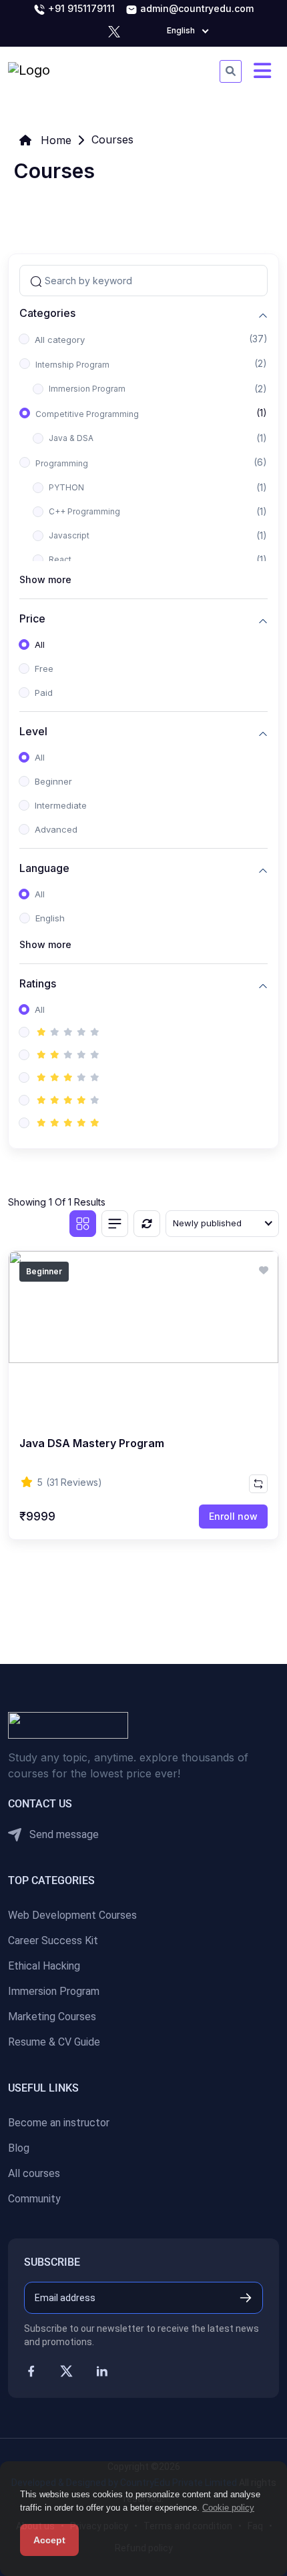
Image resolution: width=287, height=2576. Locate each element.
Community (34, 2199)
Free (44, 669)
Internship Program (72, 365)
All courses (34, 2173)
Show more (45, 579)
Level (33, 732)
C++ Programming (84, 511)
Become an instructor (59, 2123)
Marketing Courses (52, 2017)
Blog (19, 2148)
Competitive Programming (87, 414)
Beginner (53, 781)
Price (32, 619)
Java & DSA (71, 438)
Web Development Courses (72, 1915)
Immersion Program (87, 389)
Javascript (69, 535)
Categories (47, 313)
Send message (63, 1834)
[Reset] (147, 1224)
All (40, 645)
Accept (49, 2540)
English (50, 918)
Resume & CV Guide (54, 2042)
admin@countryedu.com (196, 8)
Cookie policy (228, 2508)
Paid (44, 693)
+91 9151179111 (80, 8)
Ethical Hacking (44, 1966)
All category (60, 340)
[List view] (115, 1224)
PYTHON (66, 487)
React (60, 559)
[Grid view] (83, 1224)
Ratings (38, 984)
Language (44, 868)
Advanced (56, 829)
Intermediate (61, 805)
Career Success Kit (53, 1941)
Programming (62, 463)
